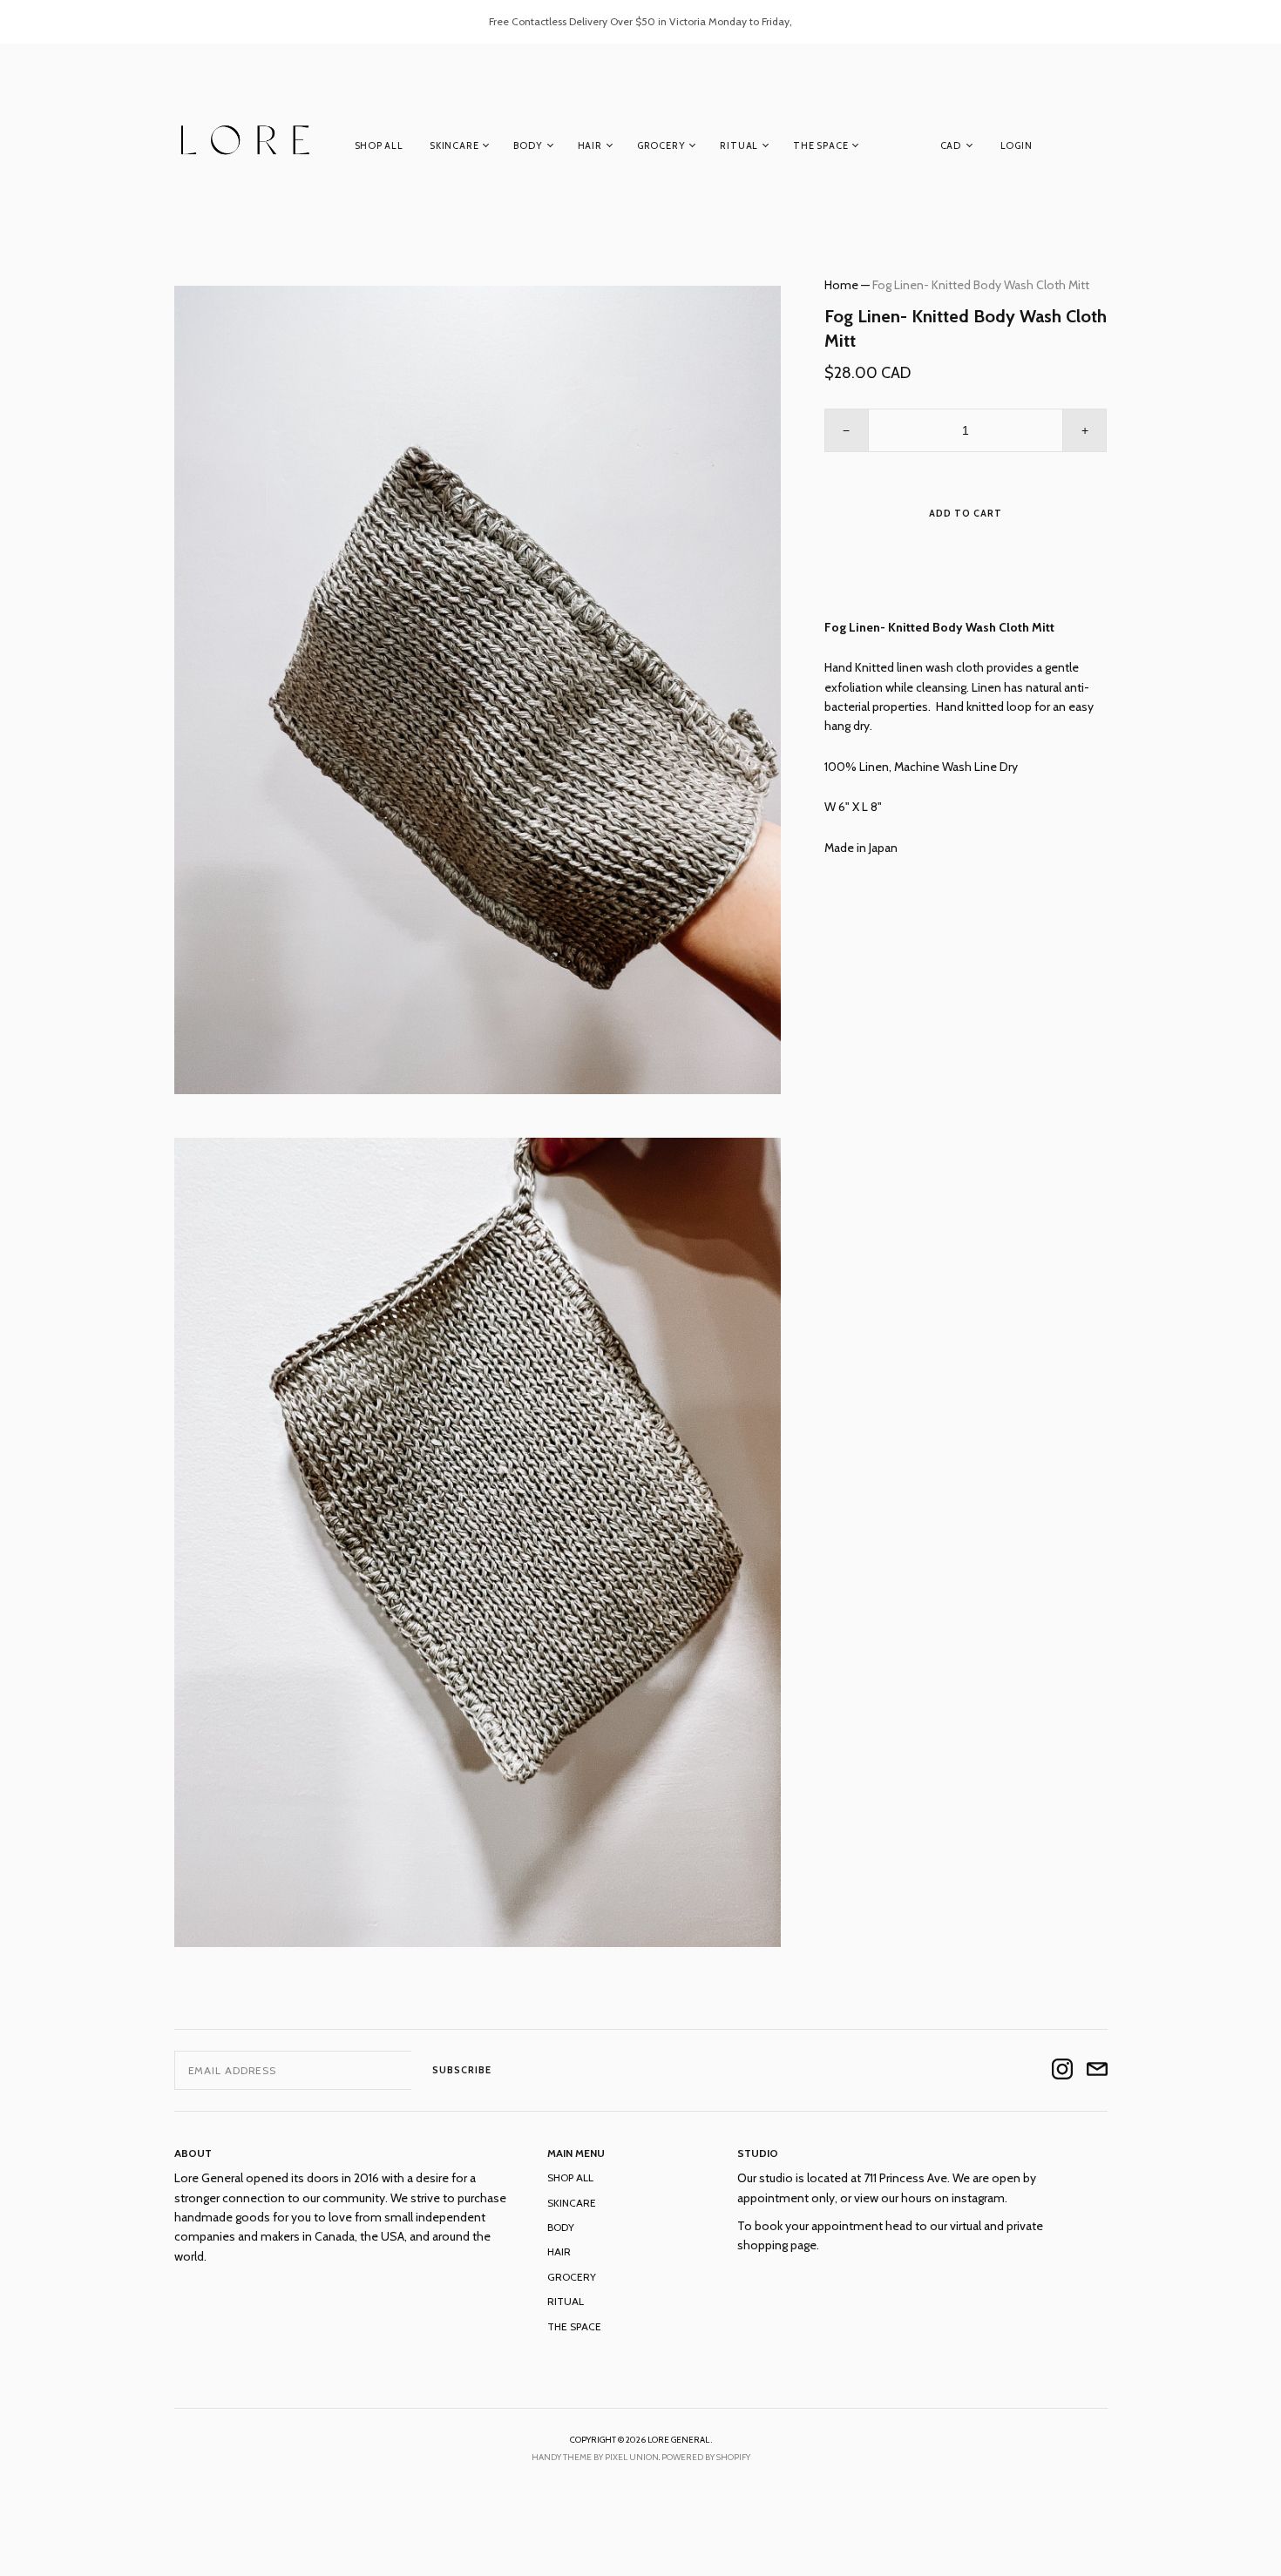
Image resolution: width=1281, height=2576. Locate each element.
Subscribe (462, 2070)
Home (841, 285)
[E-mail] (1097, 2070)
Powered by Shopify (706, 2457)
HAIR (590, 145)
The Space (820, 145)
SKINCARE (454, 145)
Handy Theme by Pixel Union (595, 2457)
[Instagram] (1062, 2070)
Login (1017, 145)
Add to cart (966, 513)
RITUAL (739, 145)
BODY (528, 145)
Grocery (661, 145)
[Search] (1099, 149)
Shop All (379, 145)
